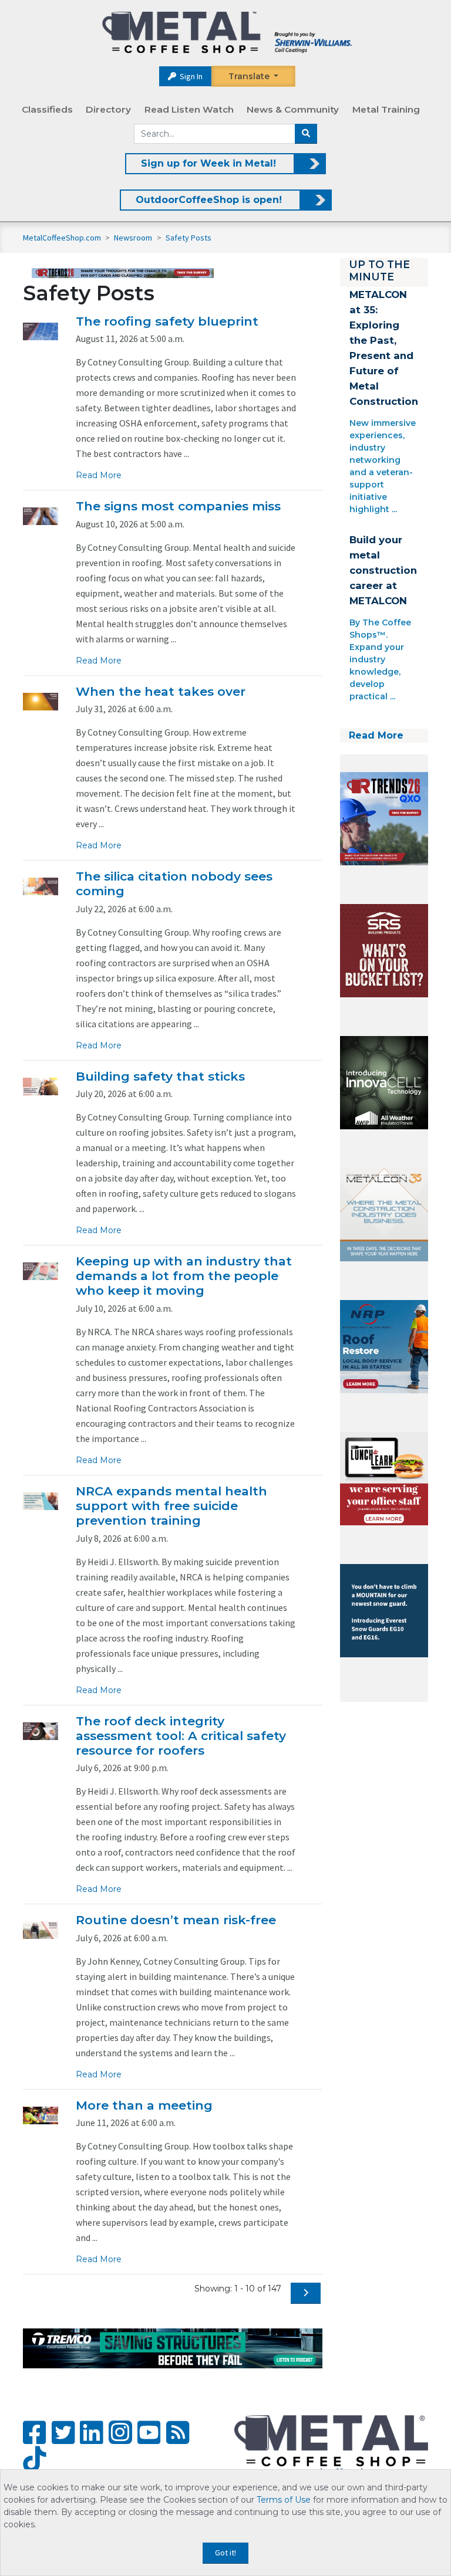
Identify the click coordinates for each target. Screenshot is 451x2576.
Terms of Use (284, 2500)
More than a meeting (144, 2105)
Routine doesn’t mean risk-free (176, 1920)
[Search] (306, 134)
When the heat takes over (161, 691)
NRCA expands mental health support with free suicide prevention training (171, 1506)
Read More (99, 475)
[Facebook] (34, 2433)
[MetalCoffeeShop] (227, 33)
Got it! (225, 2553)
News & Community (293, 109)
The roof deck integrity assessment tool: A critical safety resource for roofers (181, 1736)
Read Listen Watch (189, 109)
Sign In (190, 76)
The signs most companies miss (178, 506)
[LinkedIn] (91, 2433)
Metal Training (386, 109)
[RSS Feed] (178, 2433)
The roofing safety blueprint (167, 321)
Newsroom (134, 238)
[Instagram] (120, 2432)
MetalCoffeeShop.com (62, 238)
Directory (108, 109)
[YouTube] (149, 2433)
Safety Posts (189, 238)
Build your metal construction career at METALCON (383, 570)
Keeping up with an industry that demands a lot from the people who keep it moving (184, 1276)
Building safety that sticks (160, 1076)
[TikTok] (34, 2460)
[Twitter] (63, 2433)
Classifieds (47, 109)
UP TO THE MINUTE (379, 270)
